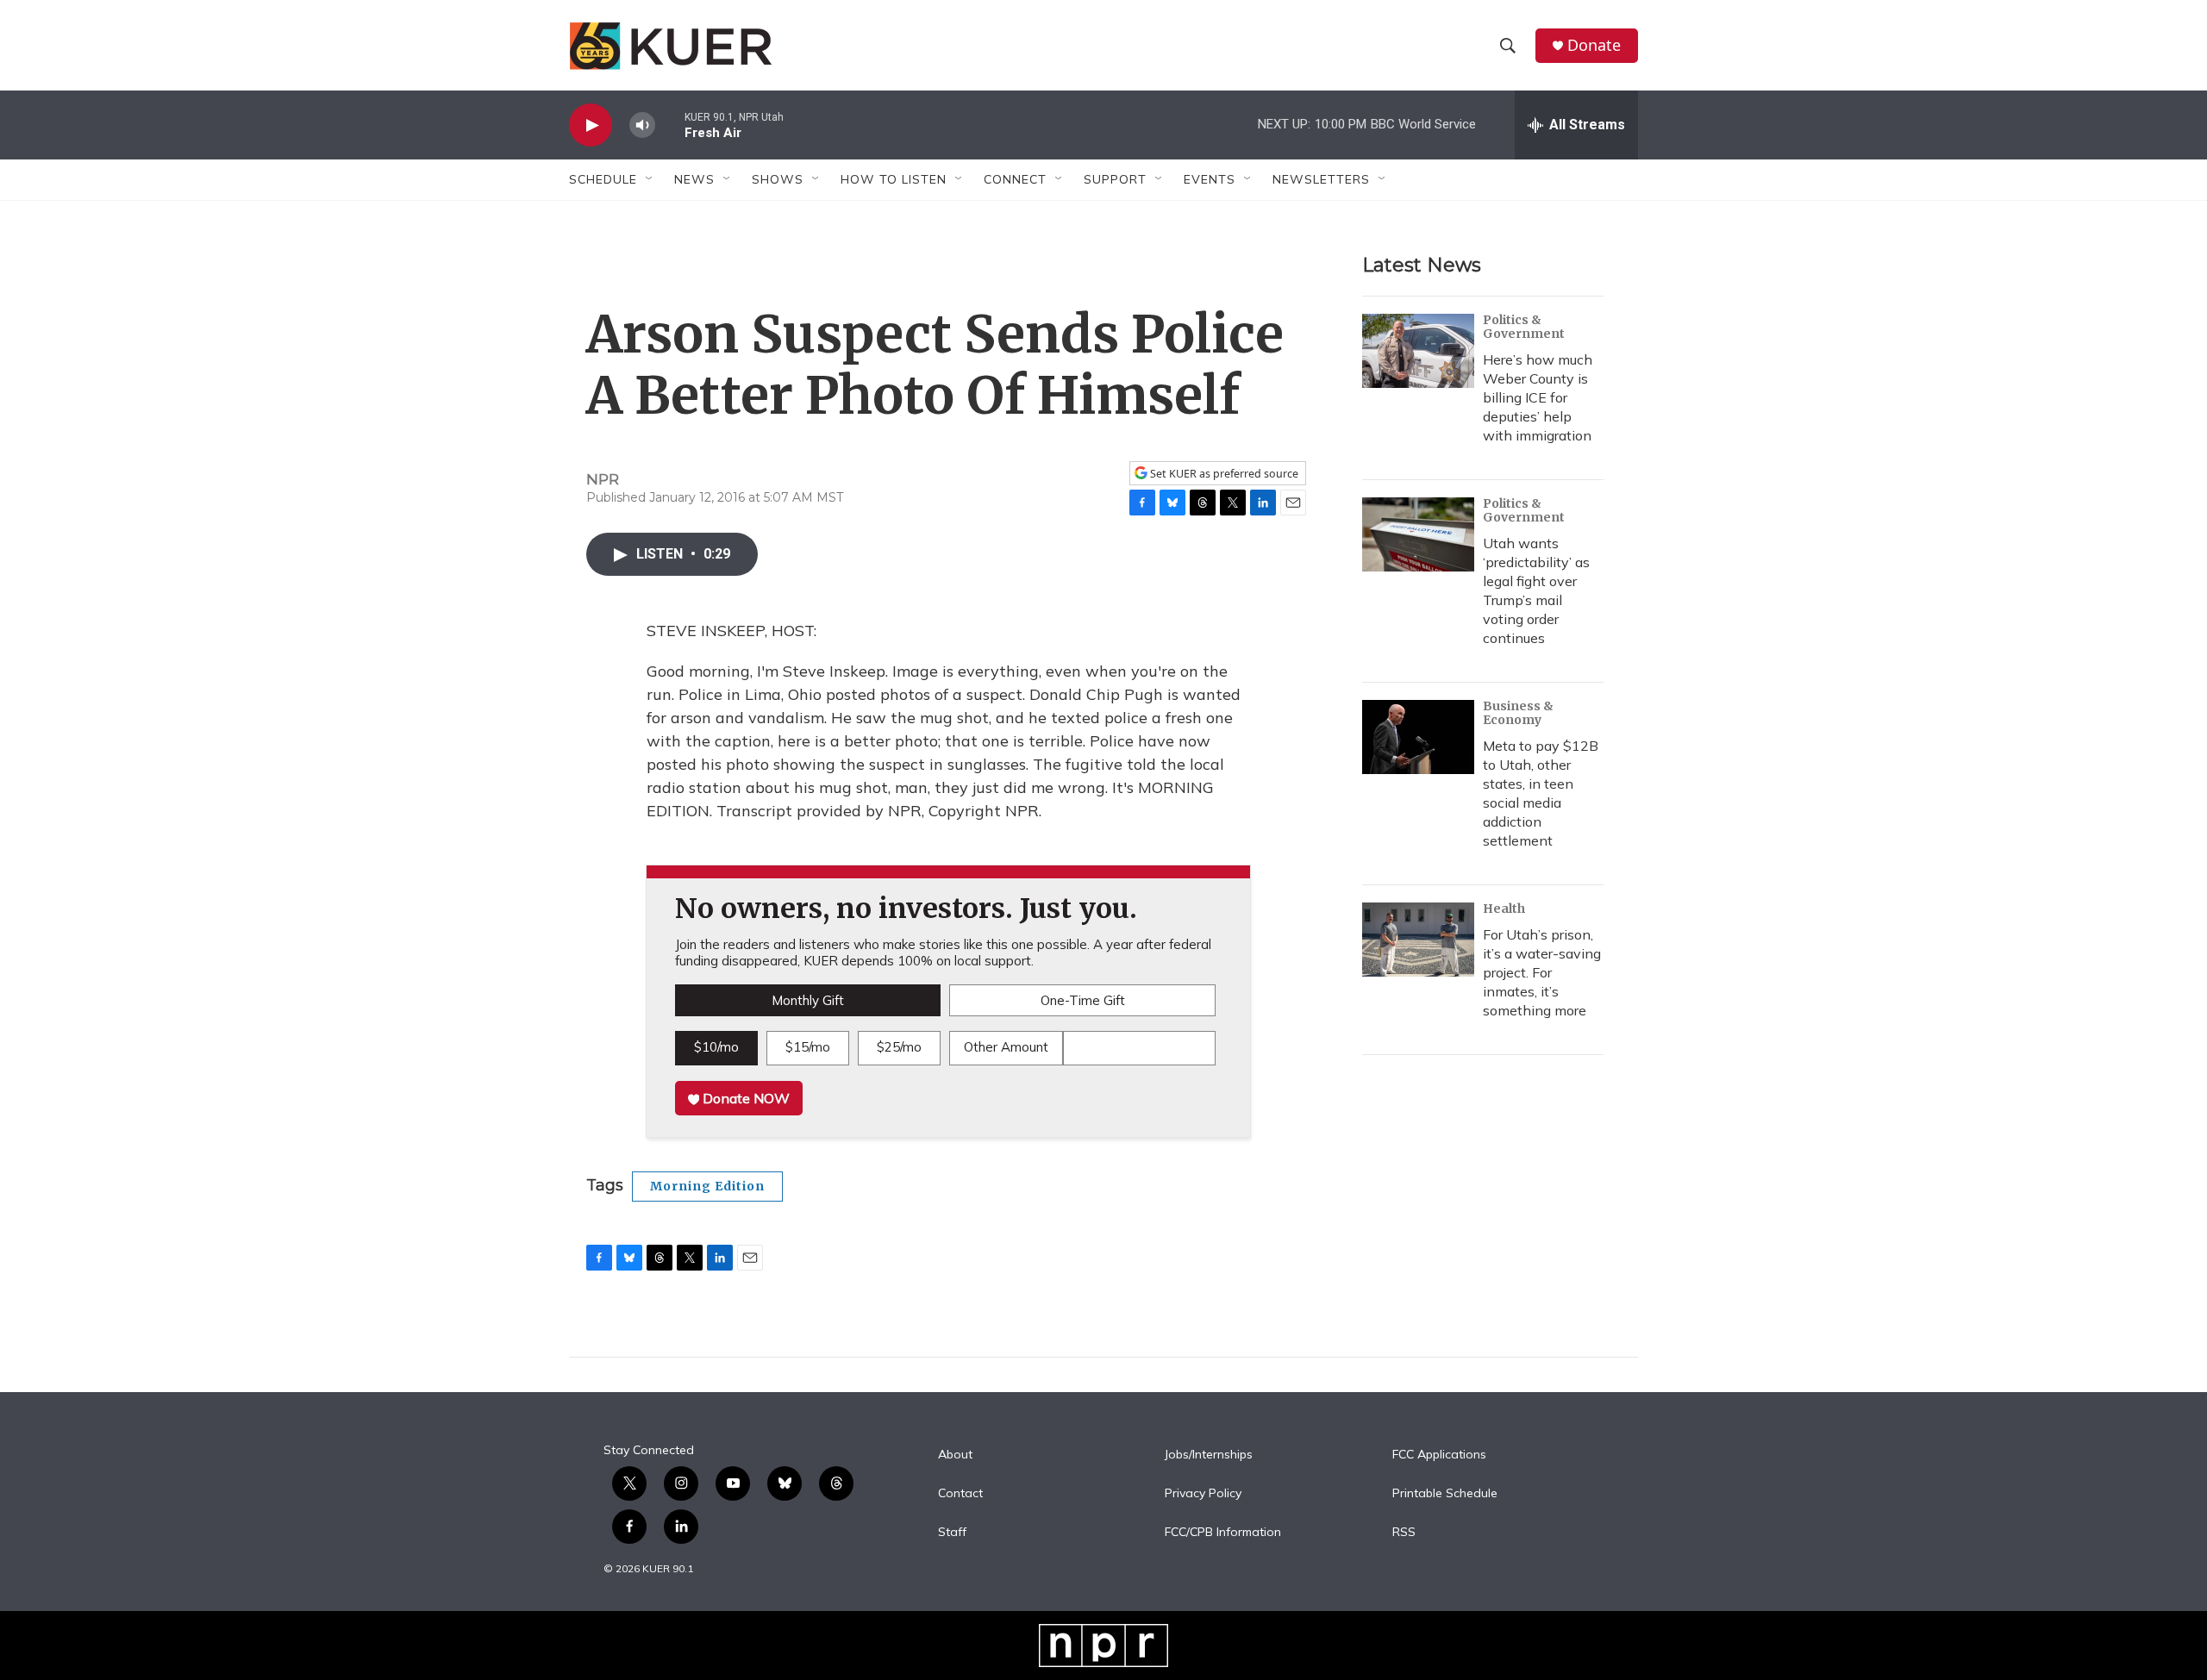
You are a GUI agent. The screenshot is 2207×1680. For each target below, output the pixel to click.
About (955, 1455)
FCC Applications (1439, 1455)
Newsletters (1321, 179)
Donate (1594, 45)
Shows (778, 179)
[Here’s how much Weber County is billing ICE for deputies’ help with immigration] (1418, 351)
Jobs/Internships (1209, 1455)
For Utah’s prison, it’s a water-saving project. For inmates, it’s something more (1542, 972)
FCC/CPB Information (1223, 1533)
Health (1504, 909)
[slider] (670, 125)
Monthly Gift (808, 1000)
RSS (1404, 1533)
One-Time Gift (1083, 1000)
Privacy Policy (1203, 1494)
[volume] (642, 125)
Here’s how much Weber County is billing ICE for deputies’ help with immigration (1538, 397)
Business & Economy (1518, 713)
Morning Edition (707, 1186)
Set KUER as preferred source (1223, 474)
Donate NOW (744, 1098)
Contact (960, 1494)
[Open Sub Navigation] (650, 179)
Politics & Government (1524, 327)
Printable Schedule (1445, 1494)
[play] (591, 125)
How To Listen (894, 179)
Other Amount (1006, 1047)
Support (1115, 179)
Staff (952, 1533)
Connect (1015, 179)
